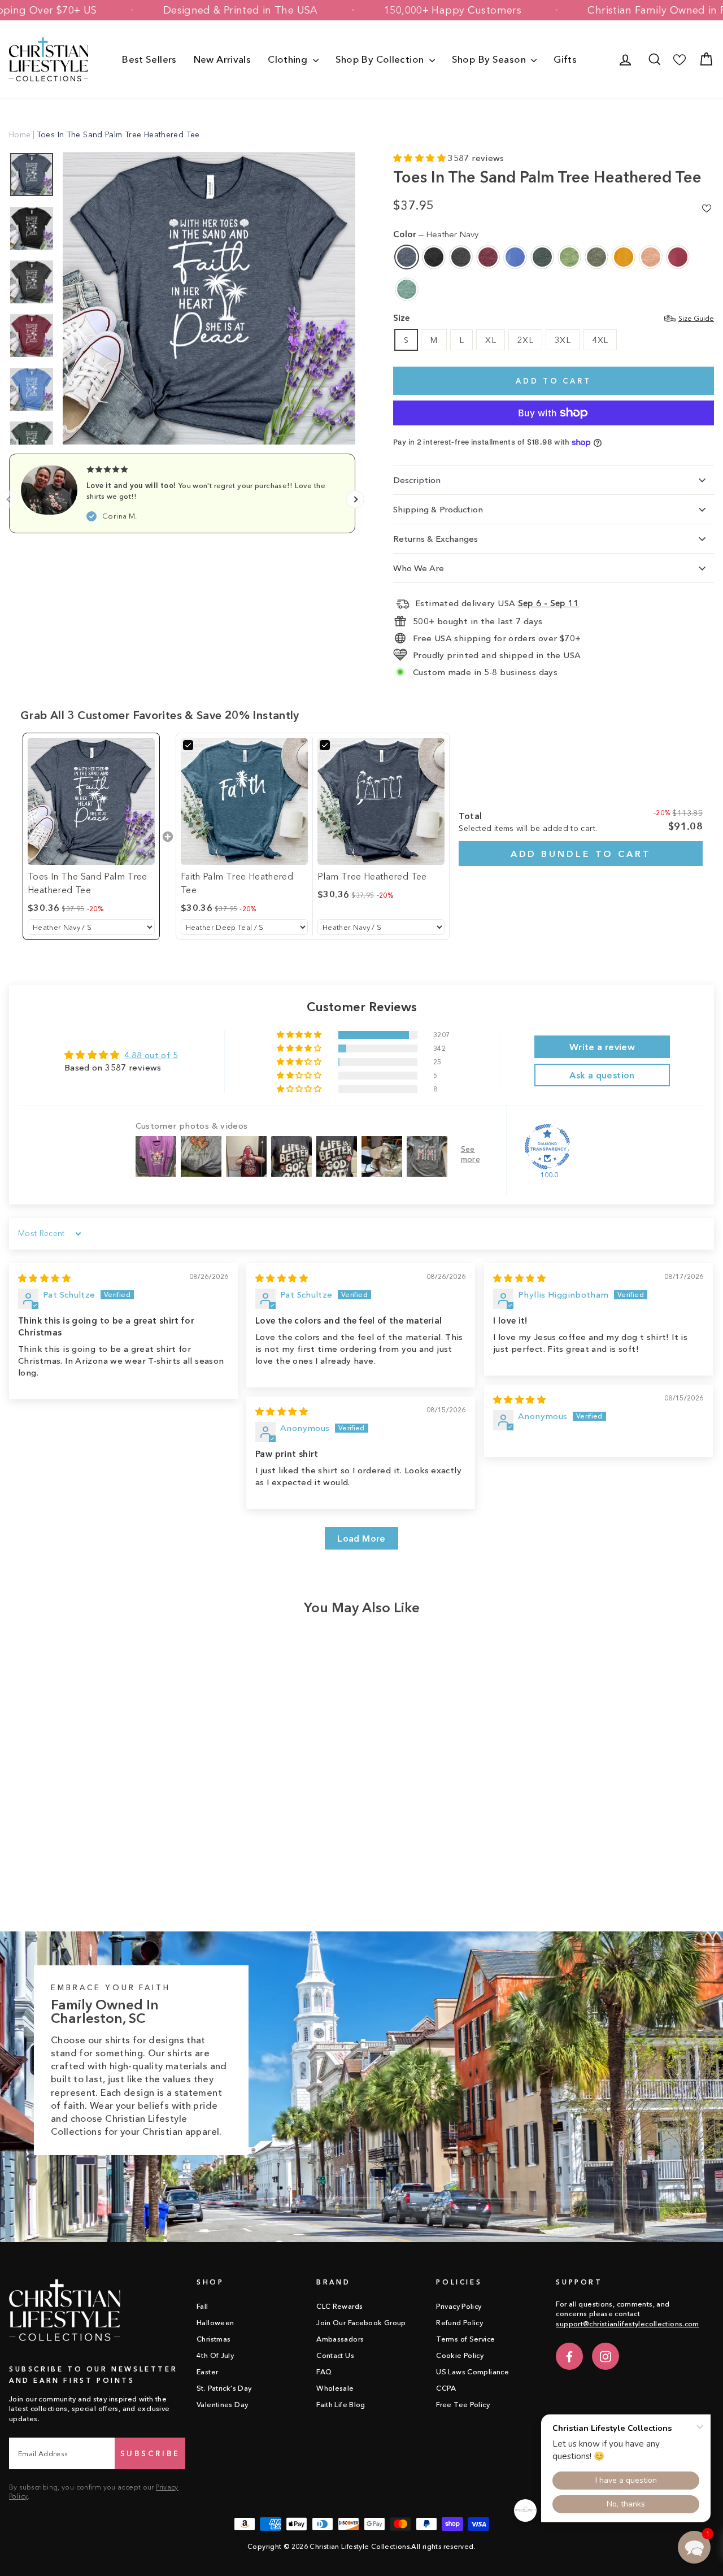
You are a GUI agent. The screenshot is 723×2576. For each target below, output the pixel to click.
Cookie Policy (460, 2355)
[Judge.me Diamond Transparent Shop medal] (547, 1147)
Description (417, 480)
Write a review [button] (602, 1047)
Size (554, 318)
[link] (91, 801)
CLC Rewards (339, 2306)
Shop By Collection (381, 59)
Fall (202, 2306)
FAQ (324, 2372)
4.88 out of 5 (151, 1055)
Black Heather (434, 257)
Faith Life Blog (341, 2405)
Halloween (215, 2323)
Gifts (565, 59)
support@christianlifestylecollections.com (627, 2324)
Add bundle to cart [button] (581, 854)
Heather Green (569, 257)
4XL (600, 340)
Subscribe (150, 2453)
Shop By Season (490, 59)
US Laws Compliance (472, 2372)
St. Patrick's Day (224, 2388)
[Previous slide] (9, 499)
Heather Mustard (624, 257)
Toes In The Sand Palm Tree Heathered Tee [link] (88, 883)
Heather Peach (651, 257)
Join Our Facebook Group (361, 2323)
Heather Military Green (596, 257)
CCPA (446, 2388)
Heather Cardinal (488, 257)
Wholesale (335, 2388)
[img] (44, 1278)
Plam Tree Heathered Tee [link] (372, 876)
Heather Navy (407, 257)
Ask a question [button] (602, 1075)
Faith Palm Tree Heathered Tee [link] (237, 883)
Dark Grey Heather (461, 257)
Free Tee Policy (463, 2405)
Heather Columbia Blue (515, 257)
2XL (525, 340)
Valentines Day (222, 2405)
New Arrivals (223, 59)
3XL (563, 340)
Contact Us (335, 2355)
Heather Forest (542, 257)
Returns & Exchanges (435, 539)
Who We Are (419, 568)
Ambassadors (340, 2339)
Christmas (214, 2339)
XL (491, 340)
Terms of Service (465, 2339)
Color (436, 234)
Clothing (289, 59)
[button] (421, 158)
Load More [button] (361, 1538)
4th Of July (215, 2355)
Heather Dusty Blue (407, 289)
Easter (207, 2372)
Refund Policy (460, 2323)
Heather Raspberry (678, 257)
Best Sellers (149, 59)
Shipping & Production (438, 509)
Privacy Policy (459, 2306)
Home (20, 134)
